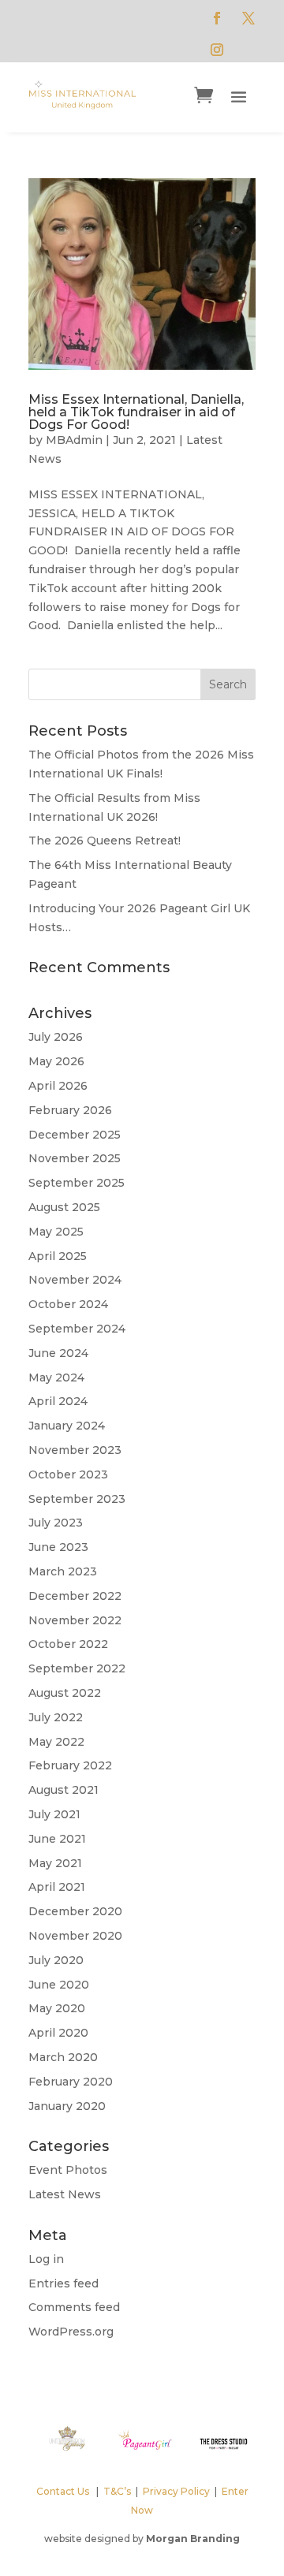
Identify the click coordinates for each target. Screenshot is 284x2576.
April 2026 (58, 1086)
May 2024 (56, 1377)
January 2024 (67, 1426)
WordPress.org (71, 2332)
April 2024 (58, 1401)
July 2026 (56, 1037)
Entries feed (64, 2283)
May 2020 (57, 2008)
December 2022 (75, 1596)
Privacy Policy (176, 2491)
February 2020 (71, 2082)
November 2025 (75, 1158)
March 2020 (63, 2057)
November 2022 (75, 1620)
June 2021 (57, 1839)
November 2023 (75, 1450)
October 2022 (68, 1644)
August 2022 (65, 1693)
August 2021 (64, 1790)
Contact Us (63, 2491)
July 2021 (54, 1814)
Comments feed (74, 2307)
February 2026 (70, 1110)
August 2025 (64, 1207)
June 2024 (58, 1353)
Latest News (65, 2194)
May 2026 (56, 1061)
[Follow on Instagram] (217, 50)
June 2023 (58, 1547)
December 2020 (75, 1911)
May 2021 (55, 1863)
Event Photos (68, 2170)
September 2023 (77, 1499)
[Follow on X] (248, 18)
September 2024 (77, 1329)
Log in (46, 2259)
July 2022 (56, 1717)
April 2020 (58, 2033)
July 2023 (56, 1523)
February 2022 (70, 1765)
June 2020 (59, 1985)
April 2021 (57, 1887)
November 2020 (75, 1936)
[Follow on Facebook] (217, 18)
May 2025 (56, 1232)
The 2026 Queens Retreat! (105, 841)
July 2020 (56, 1960)
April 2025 (58, 1256)
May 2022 (56, 1742)
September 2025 (77, 1183)
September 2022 (77, 1668)
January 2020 (67, 2106)
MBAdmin (74, 440)
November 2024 (75, 1280)
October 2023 (68, 1474)
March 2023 (63, 1571)
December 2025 (75, 1135)
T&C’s (117, 2491)
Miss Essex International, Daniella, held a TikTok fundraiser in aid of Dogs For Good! (136, 412)
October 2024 (68, 1304)
